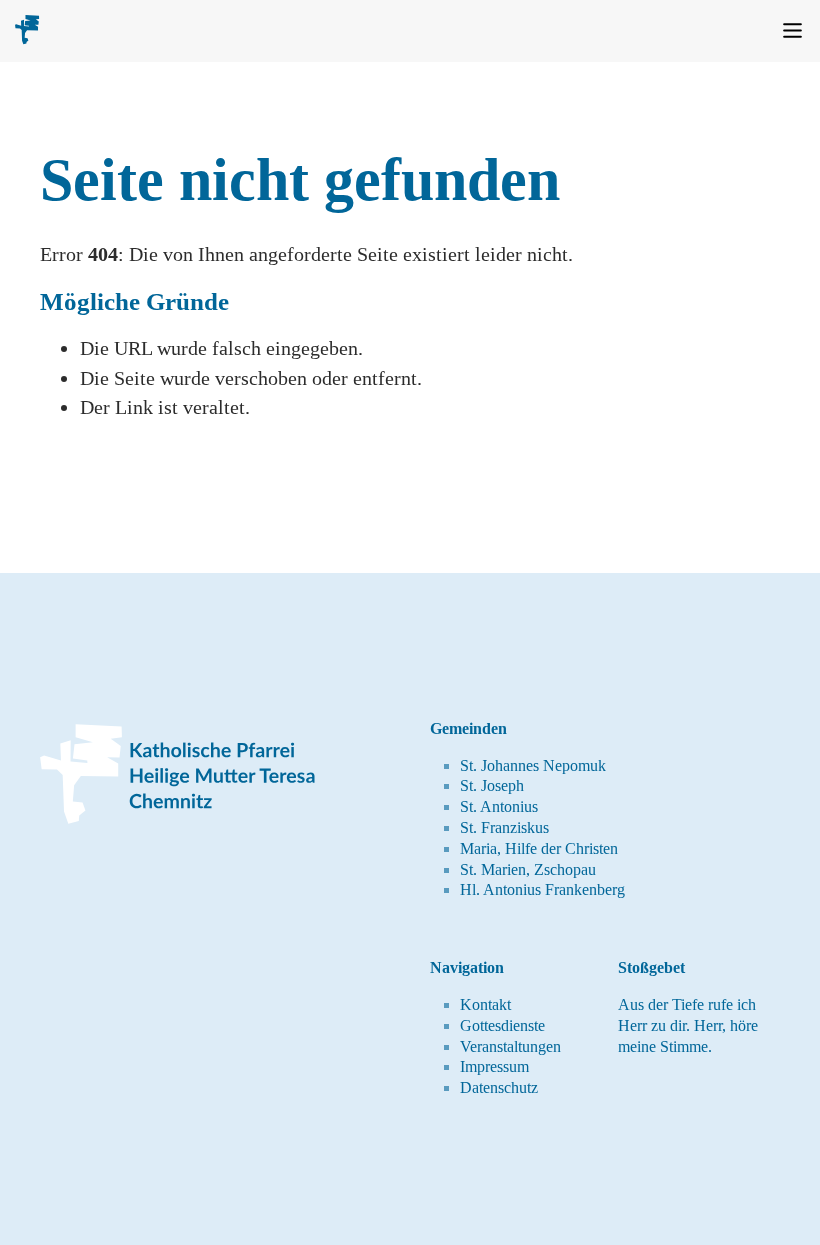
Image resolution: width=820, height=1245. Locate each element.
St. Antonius (499, 806)
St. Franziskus (504, 827)
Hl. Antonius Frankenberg (542, 889)
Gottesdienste (502, 1025)
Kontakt (485, 1004)
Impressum (494, 1066)
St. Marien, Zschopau (528, 869)
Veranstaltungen (510, 1046)
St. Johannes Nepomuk (533, 765)
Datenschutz (499, 1087)
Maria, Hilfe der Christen (539, 848)
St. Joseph (492, 785)
